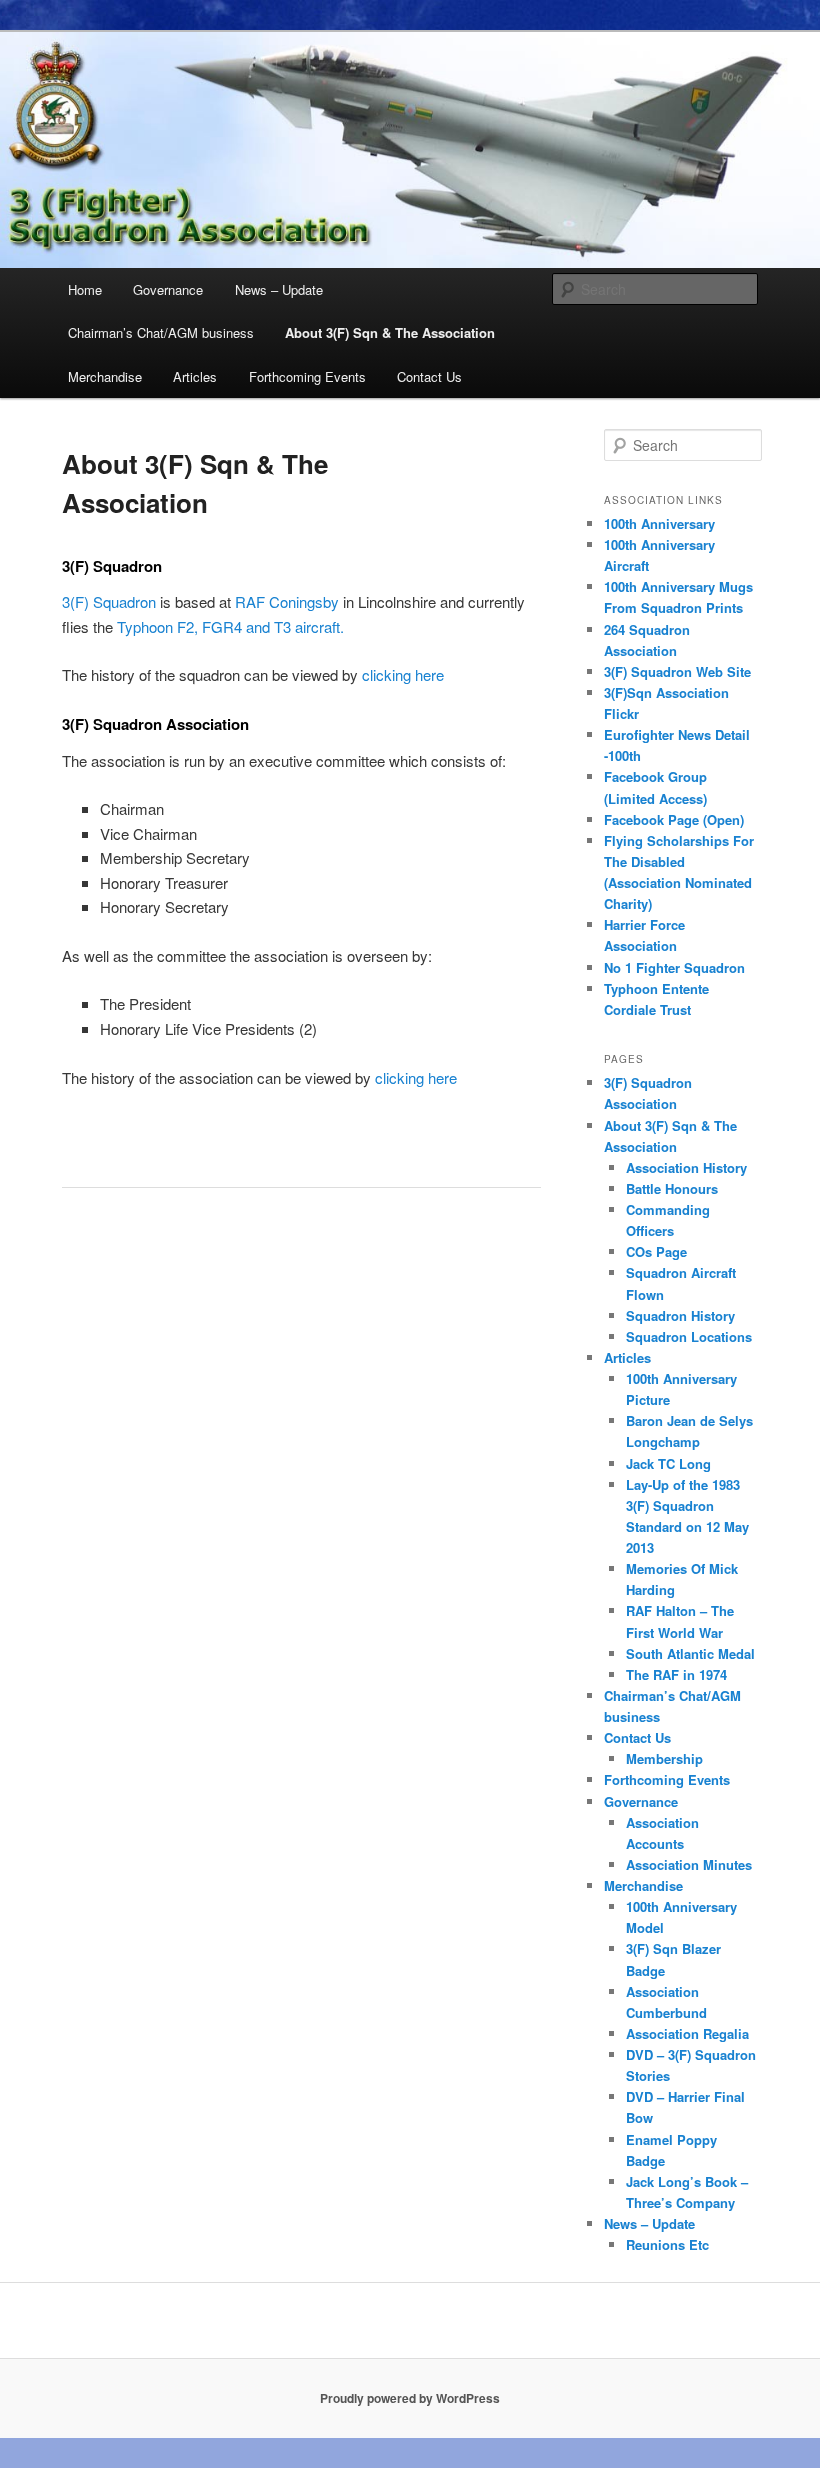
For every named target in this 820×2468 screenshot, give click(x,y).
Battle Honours (672, 1188)
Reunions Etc (667, 2244)
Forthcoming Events (307, 376)
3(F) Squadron (109, 601)
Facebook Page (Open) (674, 819)
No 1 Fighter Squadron (674, 967)
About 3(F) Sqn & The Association (390, 332)
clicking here (403, 674)
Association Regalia (687, 2033)
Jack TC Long (668, 1463)
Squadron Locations (689, 1336)
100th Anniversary (659, 523)
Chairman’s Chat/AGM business (161, 332)
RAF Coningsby (287, 601)
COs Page (656, 1251)
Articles (195, 376)
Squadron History (680, 1315)
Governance (168, 289)
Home (85, 289)
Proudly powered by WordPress (410, 2398)
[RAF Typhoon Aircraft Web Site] (360, 674)
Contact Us (429, 376)
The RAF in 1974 (676, 1674)
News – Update (279, 289)
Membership (664, 1758)
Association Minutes (689, 1864)
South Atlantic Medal (690, 1653)
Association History (686, 1167)
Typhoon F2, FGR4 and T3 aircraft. (230, 626)
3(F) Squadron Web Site (677, 671)
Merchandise (105, 376)
